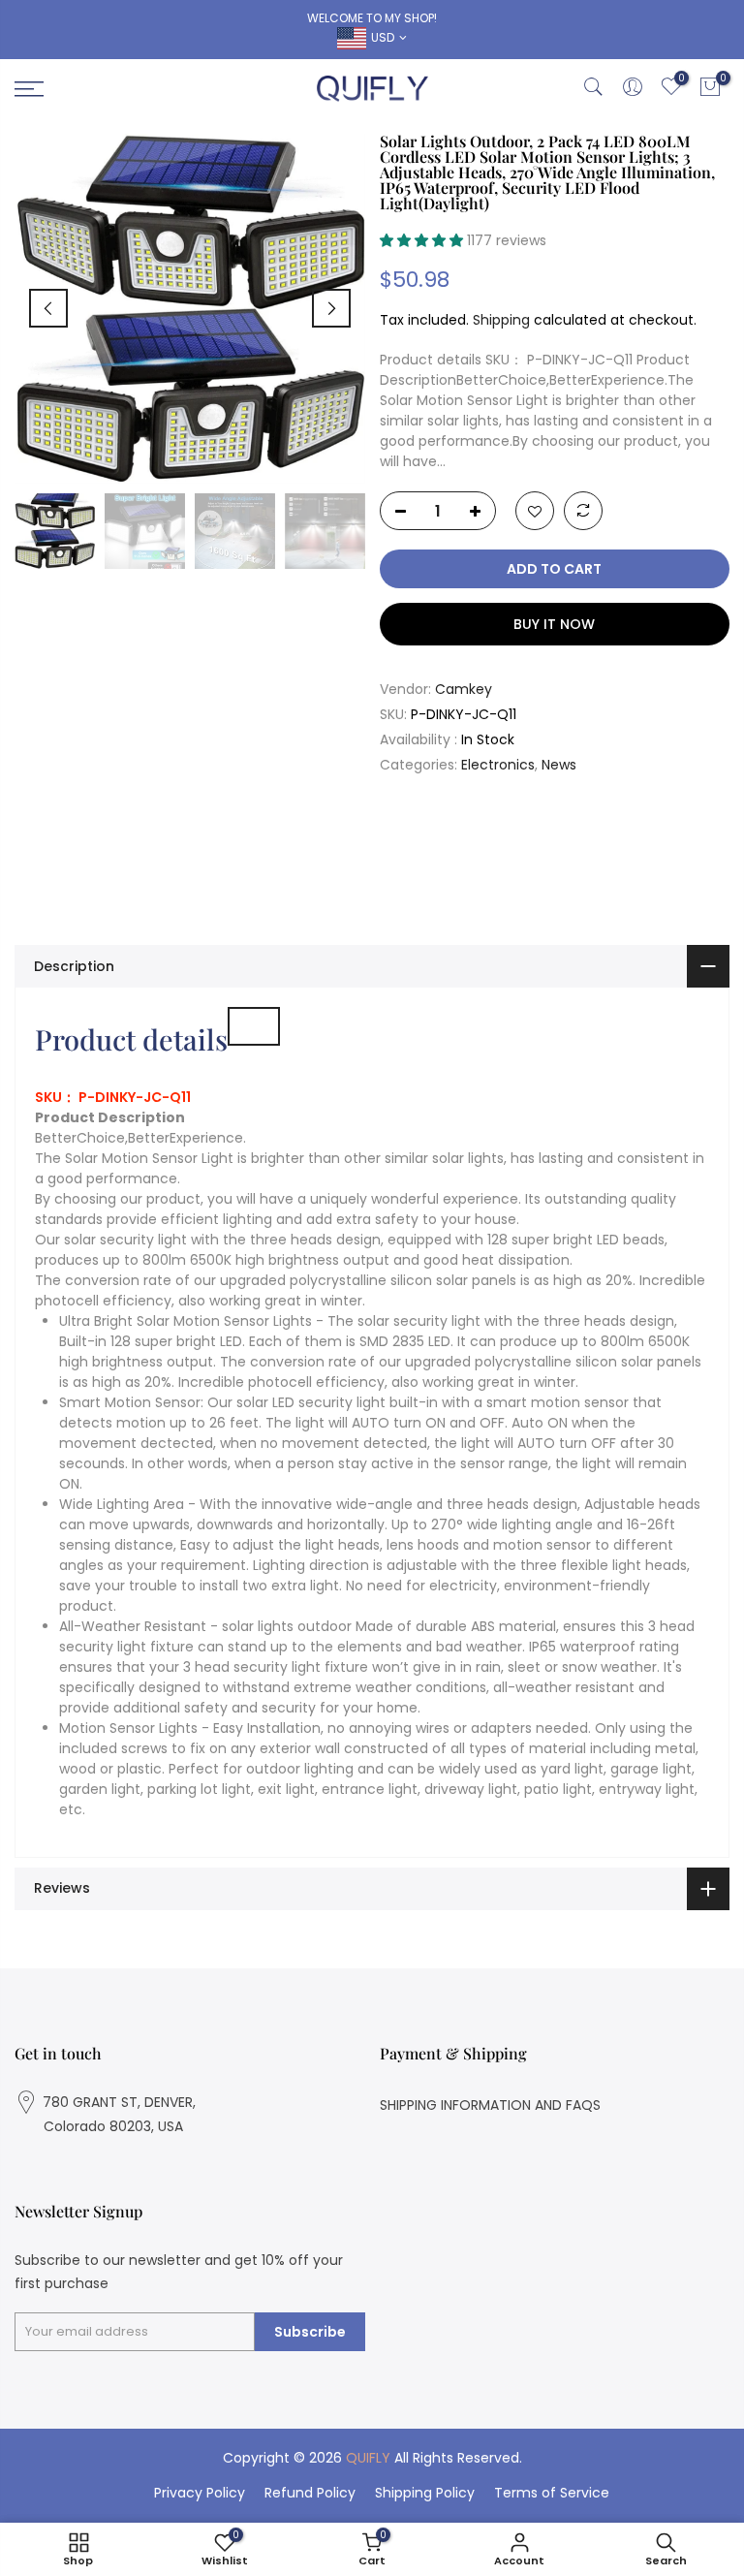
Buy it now (554, 624)
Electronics (498, 765)
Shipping (501, 320)
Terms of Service (552, 2493)
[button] (423, 240)
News (559, 765)
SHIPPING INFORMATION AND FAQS (490, 2105)
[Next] (331, 308)
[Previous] (48, 308)
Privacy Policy (200, 2493)
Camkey (464, 689)
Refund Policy (310, 2493)
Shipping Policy (425, 2493)
